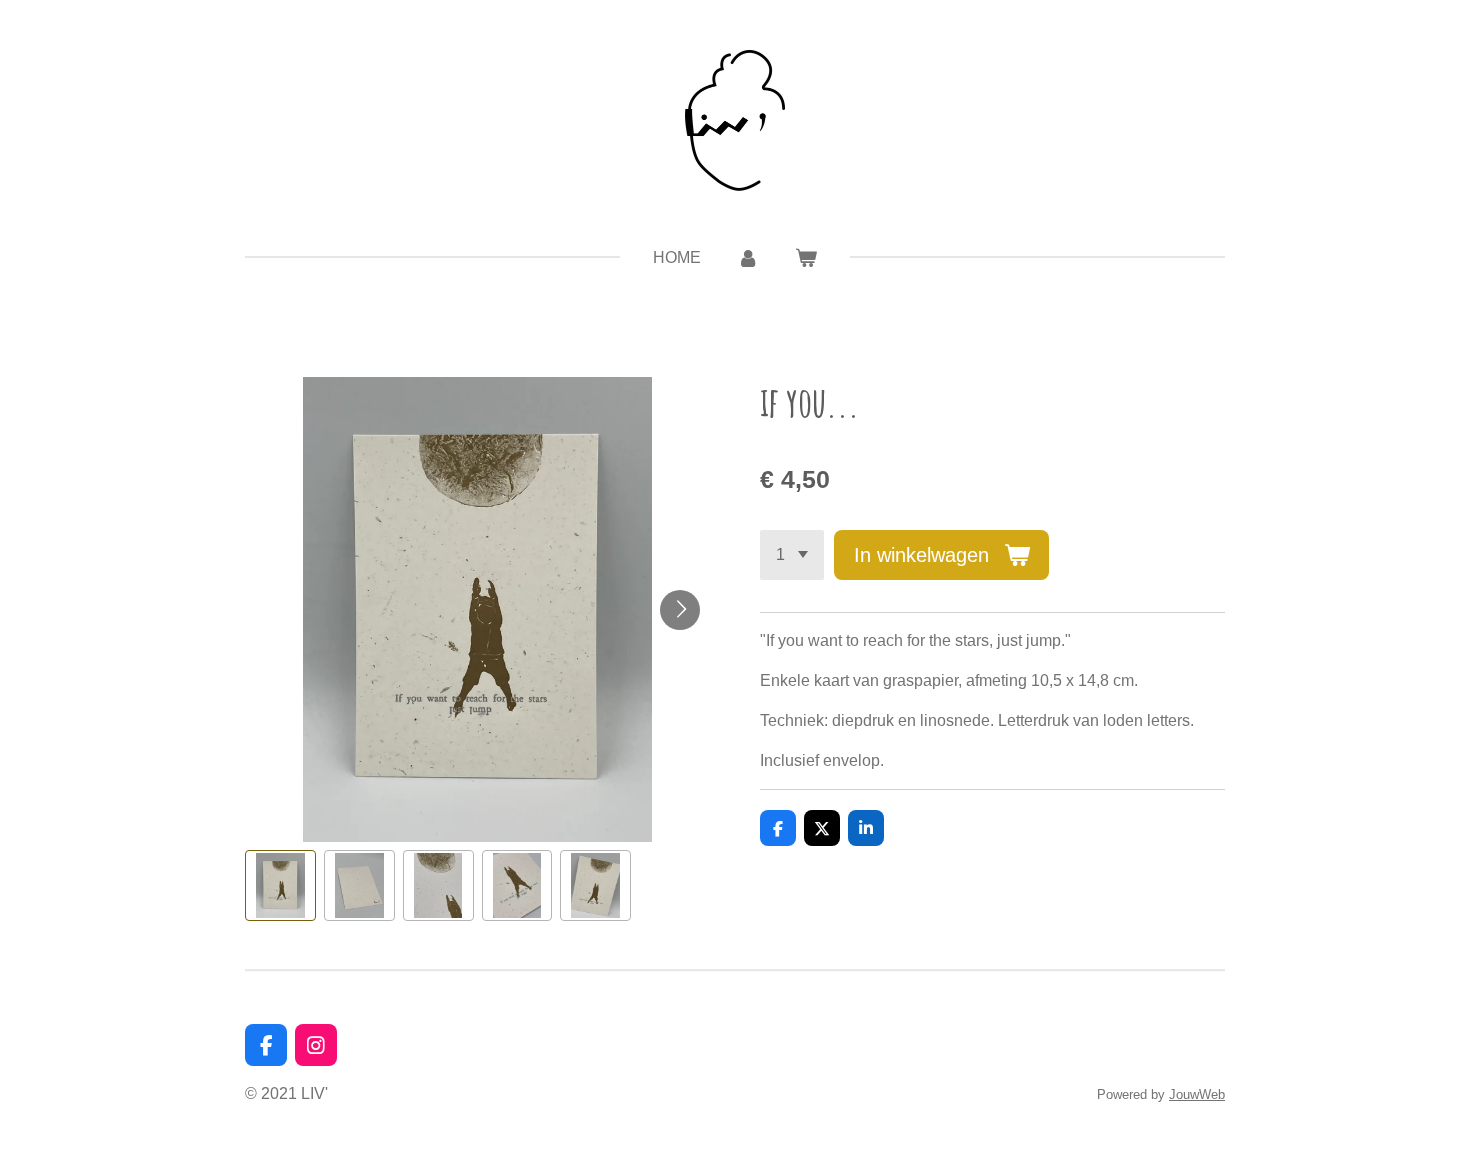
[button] (280, 885)
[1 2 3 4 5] (792, 555)
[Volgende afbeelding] (680, 610)
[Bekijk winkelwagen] (806, 258)
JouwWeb (1197, 1094)
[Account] (748, 258)
